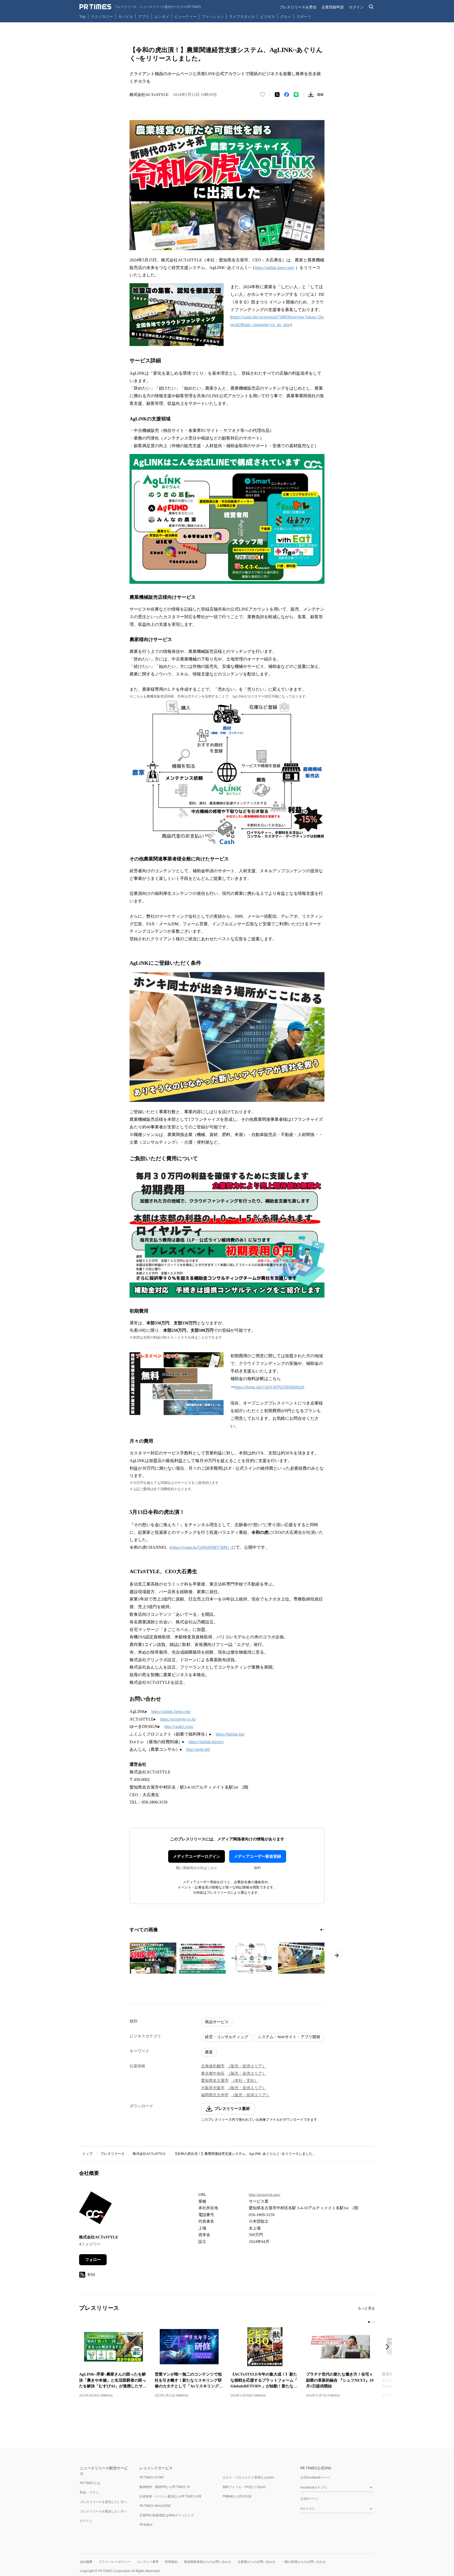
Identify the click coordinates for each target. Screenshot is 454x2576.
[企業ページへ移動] (96, 2209)
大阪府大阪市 (213, 2088)
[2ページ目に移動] (324, 1930)
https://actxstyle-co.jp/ (178, 1719)
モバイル (126, 16)
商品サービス (217, 2022)
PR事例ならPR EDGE (237, 2496)
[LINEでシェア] (296, 95)
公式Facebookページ (315, 2477)
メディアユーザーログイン (197, 1856)
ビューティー (185, 16)
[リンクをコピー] (320, 95)
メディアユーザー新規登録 (257, 1856)
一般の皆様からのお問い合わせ (304, 2562)
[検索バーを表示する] (371, 7)
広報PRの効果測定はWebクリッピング (167, 2515)
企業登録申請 (333, 7)
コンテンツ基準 (148, 2562)
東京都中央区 (213, 2073)
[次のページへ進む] (337, 1955)
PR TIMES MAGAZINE (155, 2506)
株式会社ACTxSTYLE (149, 2154)
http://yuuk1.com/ (179, 1726)
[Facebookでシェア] (287, 95)
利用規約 (171, 2562)
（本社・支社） (244, 2081)
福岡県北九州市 (215, 2095)
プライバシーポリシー (115, 2562)
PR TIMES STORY (152, 2477)
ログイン (356, 7)
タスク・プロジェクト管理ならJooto (248, 2477)
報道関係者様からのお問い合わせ (208, 2562)
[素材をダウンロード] (311, 95)
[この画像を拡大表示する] (153, 1958)
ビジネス (267, 16)
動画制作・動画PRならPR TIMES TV (165, 2487)
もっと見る (366, 2308)
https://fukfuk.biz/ (230, 1734)
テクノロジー (102, 16)
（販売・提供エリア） (246, 2066)
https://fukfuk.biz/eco (206, 1742)
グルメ (286, 16)
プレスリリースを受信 (298, 7)
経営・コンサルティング (227, 2037)
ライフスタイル (242, 16)
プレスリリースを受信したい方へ (104, 2502)
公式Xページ (309, 2499)
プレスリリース (113, 2154)
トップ (87, 2154)
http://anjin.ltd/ (198, 1749)
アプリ (144, 16)
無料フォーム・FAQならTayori (244, 2487)
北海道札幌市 (213, 2066)
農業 (209, 2052)
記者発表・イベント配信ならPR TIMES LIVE (171, 2496)
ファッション (213, 16)
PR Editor (146, 2525)
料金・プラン (89, 2492)
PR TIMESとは (90, 2483)
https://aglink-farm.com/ (275, 268)
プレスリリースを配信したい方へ (104, 2511)
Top (82, 16)
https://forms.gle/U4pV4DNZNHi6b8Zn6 (269, 1387)
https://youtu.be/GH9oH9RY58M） (201, 1547)
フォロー (93, 2260)
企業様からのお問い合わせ (256, 2562)
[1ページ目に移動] (321, 1930)
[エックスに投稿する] (277, 95)
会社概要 (86, 2562)
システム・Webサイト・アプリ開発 (289, 2037)
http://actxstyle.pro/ (265, 2195)
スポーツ (304, 16)
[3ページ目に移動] (374, 2322)
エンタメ (162, 16)
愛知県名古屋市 (215, 2081)
